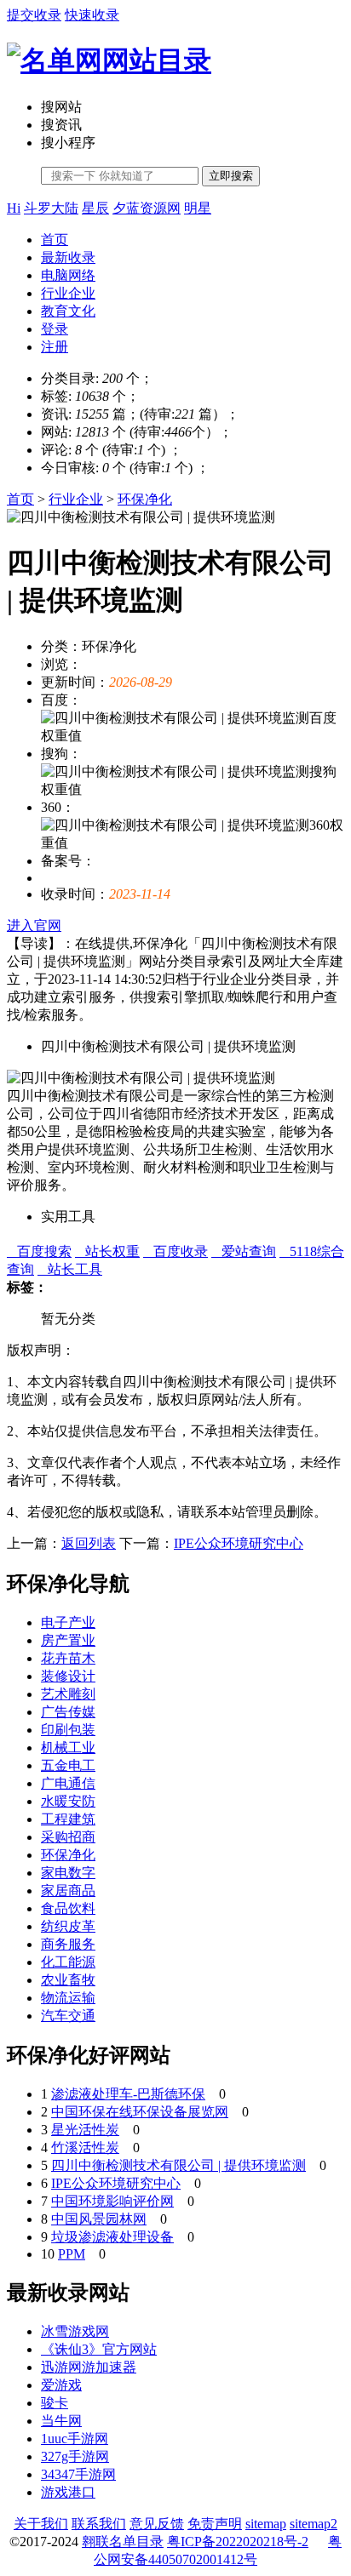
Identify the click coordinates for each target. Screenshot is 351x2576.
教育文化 (68, 311)
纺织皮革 (68, 1926)
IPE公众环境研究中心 (239, 1543)
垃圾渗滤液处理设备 (112, 2237)
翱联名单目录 (123, 2542)
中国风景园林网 (99, 2219)
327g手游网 (75, 2456)
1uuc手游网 (75, 2439)
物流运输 (68, 1998)
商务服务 (68, 1944)
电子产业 (68, 1622)
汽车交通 (68, 2016)
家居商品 (68, 1891)
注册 (55, 347)
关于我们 (41, 2524)
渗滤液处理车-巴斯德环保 (128, 2094)
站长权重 (107, 1251)
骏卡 (55, 2403)
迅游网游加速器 (89, 2367)
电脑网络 (68, 275)
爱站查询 (244, 1251)
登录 (55, 329)
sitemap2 (314, 2524)
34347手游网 (78, 2474)
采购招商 (68, 1837)
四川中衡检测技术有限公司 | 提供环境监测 (178, 2165)
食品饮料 (68, 1908)
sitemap (266, 2524)
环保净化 (145, 499)
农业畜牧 (68, 1980)
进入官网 (34, 925)
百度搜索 (39, 1251)
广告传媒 (68, 1712)
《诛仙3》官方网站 (99, 2349)
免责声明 (215, 2524)
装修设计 (68, 1676)
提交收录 (34, 15)
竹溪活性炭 (85, 2148)
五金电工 (68, 1765)
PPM (72, 2254)
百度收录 (175, 1251)
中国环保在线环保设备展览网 (140, 2112)
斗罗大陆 (51, 208)
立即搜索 (231, 176)
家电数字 (68, 1873)
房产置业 (68, 1640)
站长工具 (70, 1269)
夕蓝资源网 (147, 208)
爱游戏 (61, 2385)
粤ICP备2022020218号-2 (238, 2542)
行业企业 (68, 293)
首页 (55, 240)
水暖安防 (68, 1801)
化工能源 (68, 1962)
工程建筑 (68, 1819)
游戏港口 (68, 2492)
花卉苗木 (68, 1658)
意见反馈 (157, 2524)
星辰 (95, 208)
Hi (14, 208)
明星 (198, 208)
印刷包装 (68, 1730)
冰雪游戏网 (75, 2331)
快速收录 (92, 15)
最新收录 (68, 257)
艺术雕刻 (68, 1694)
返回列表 (89, 1543)
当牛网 (61, 2421)
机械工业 (68, 1748)
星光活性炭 (85, 2130)
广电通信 (68, 1783)
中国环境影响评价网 (112, 2201)
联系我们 (99, 2524)
